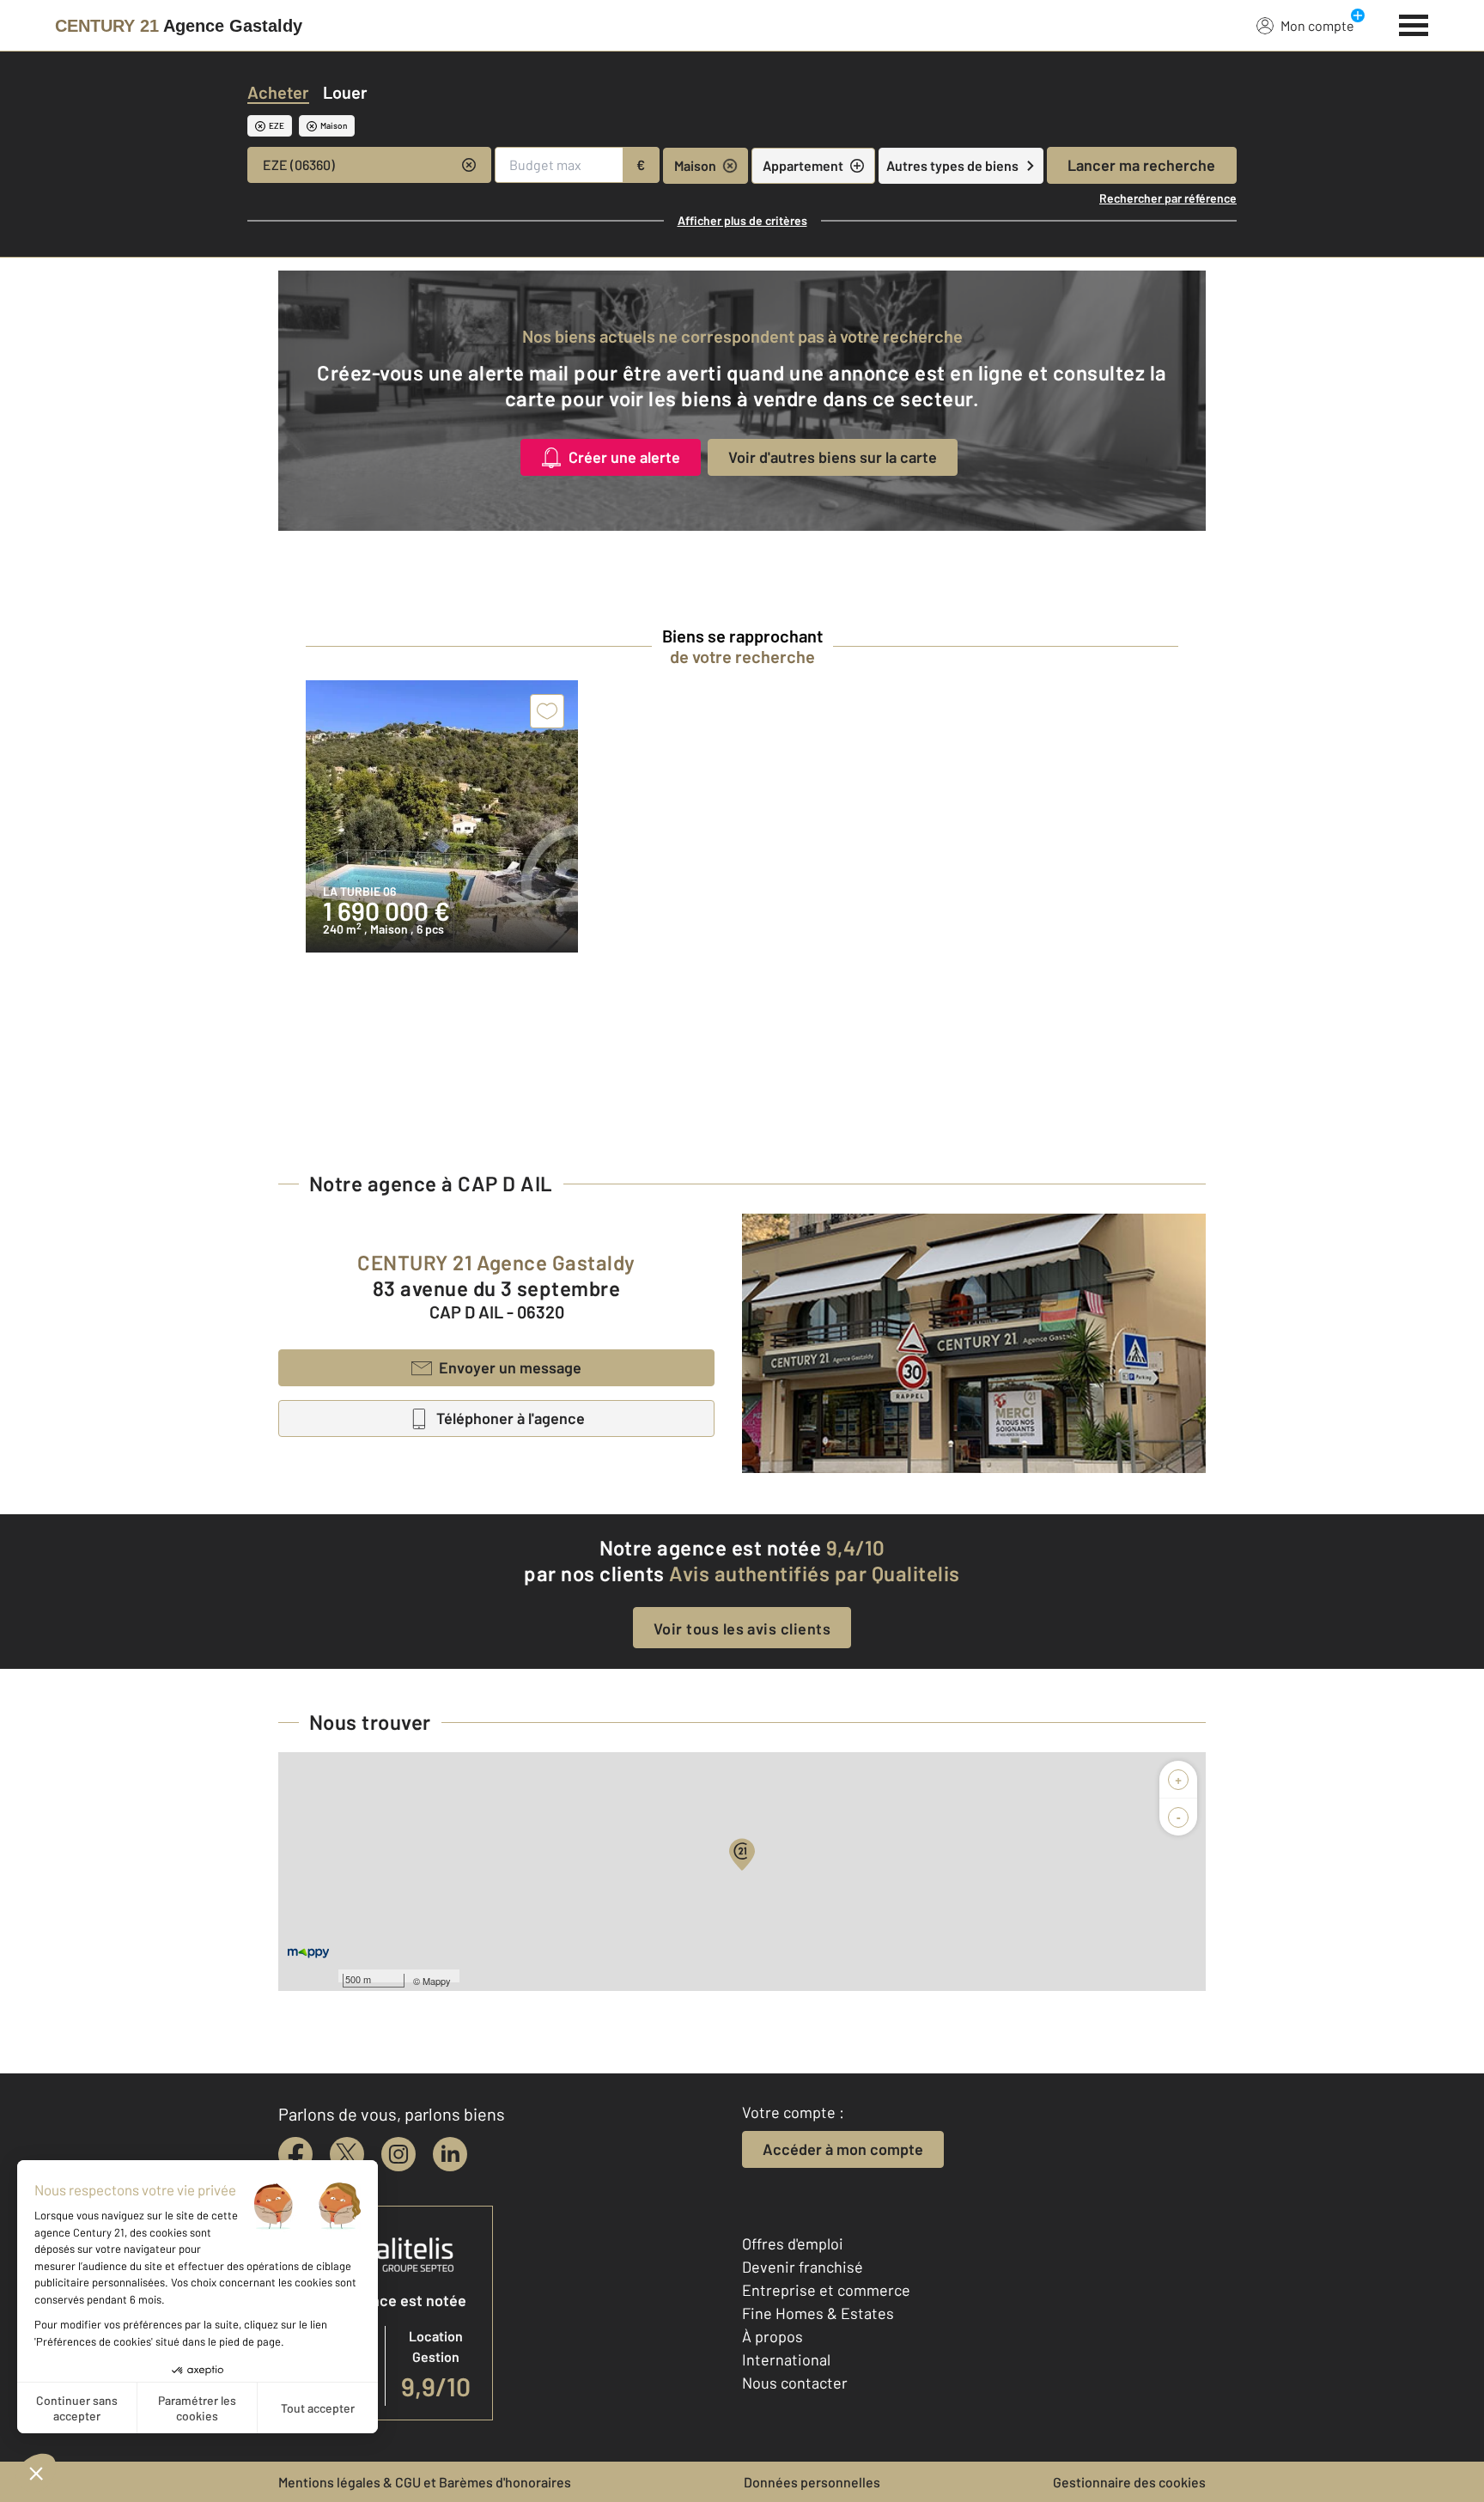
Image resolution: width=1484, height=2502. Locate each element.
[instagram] (398, 2154)
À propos (772, 2336)
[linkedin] (450, 2154)
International (786, 2359)
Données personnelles (812, 2482)
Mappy (437, 1981)
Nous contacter (795, 2383)
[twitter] (347, 2154)
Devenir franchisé (803, 2267)
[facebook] (295, 2154)
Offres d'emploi (793, 2243)
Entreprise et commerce (826, 2290)
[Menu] (1414, 23)
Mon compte (1317, 25)
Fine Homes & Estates (818, 2313)
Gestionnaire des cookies (1129, 2482)
